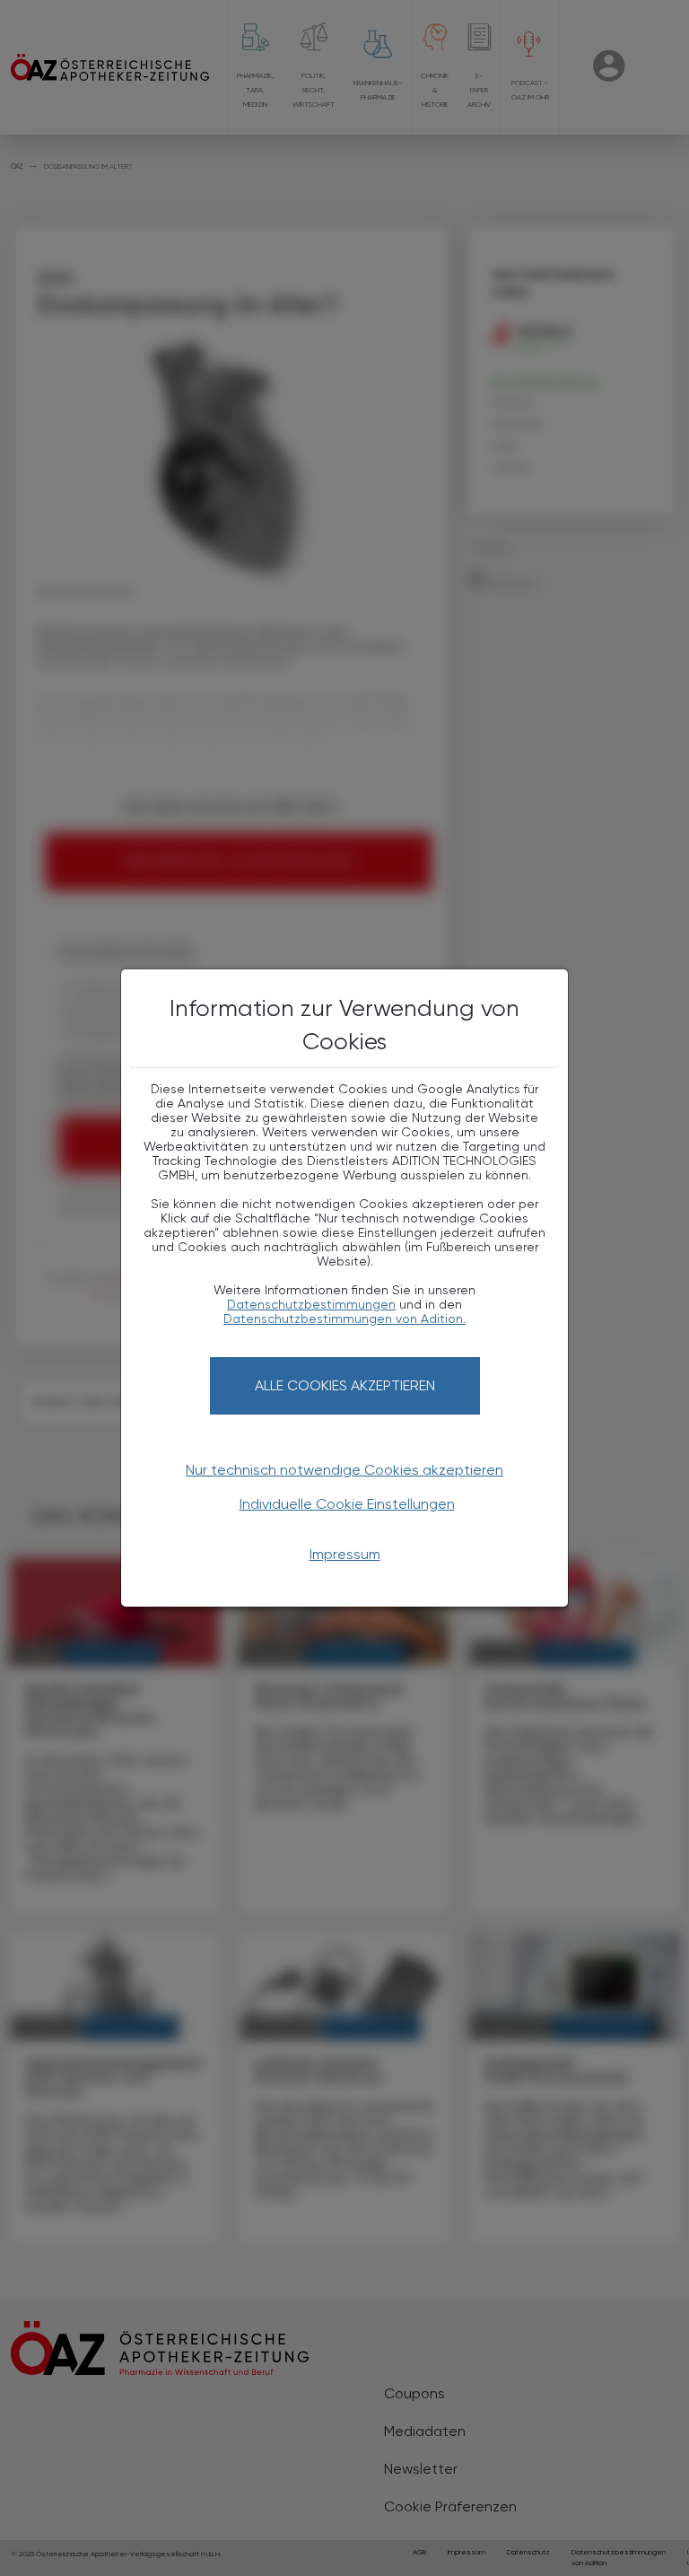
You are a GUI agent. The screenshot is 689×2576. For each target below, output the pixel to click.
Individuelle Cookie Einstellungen (347, 1504)
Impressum (345, 1554)
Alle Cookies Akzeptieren (345, 1385)
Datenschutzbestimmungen (311, 1304)
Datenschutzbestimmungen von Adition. (344, 1319)
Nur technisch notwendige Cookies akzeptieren (344, 1470)
